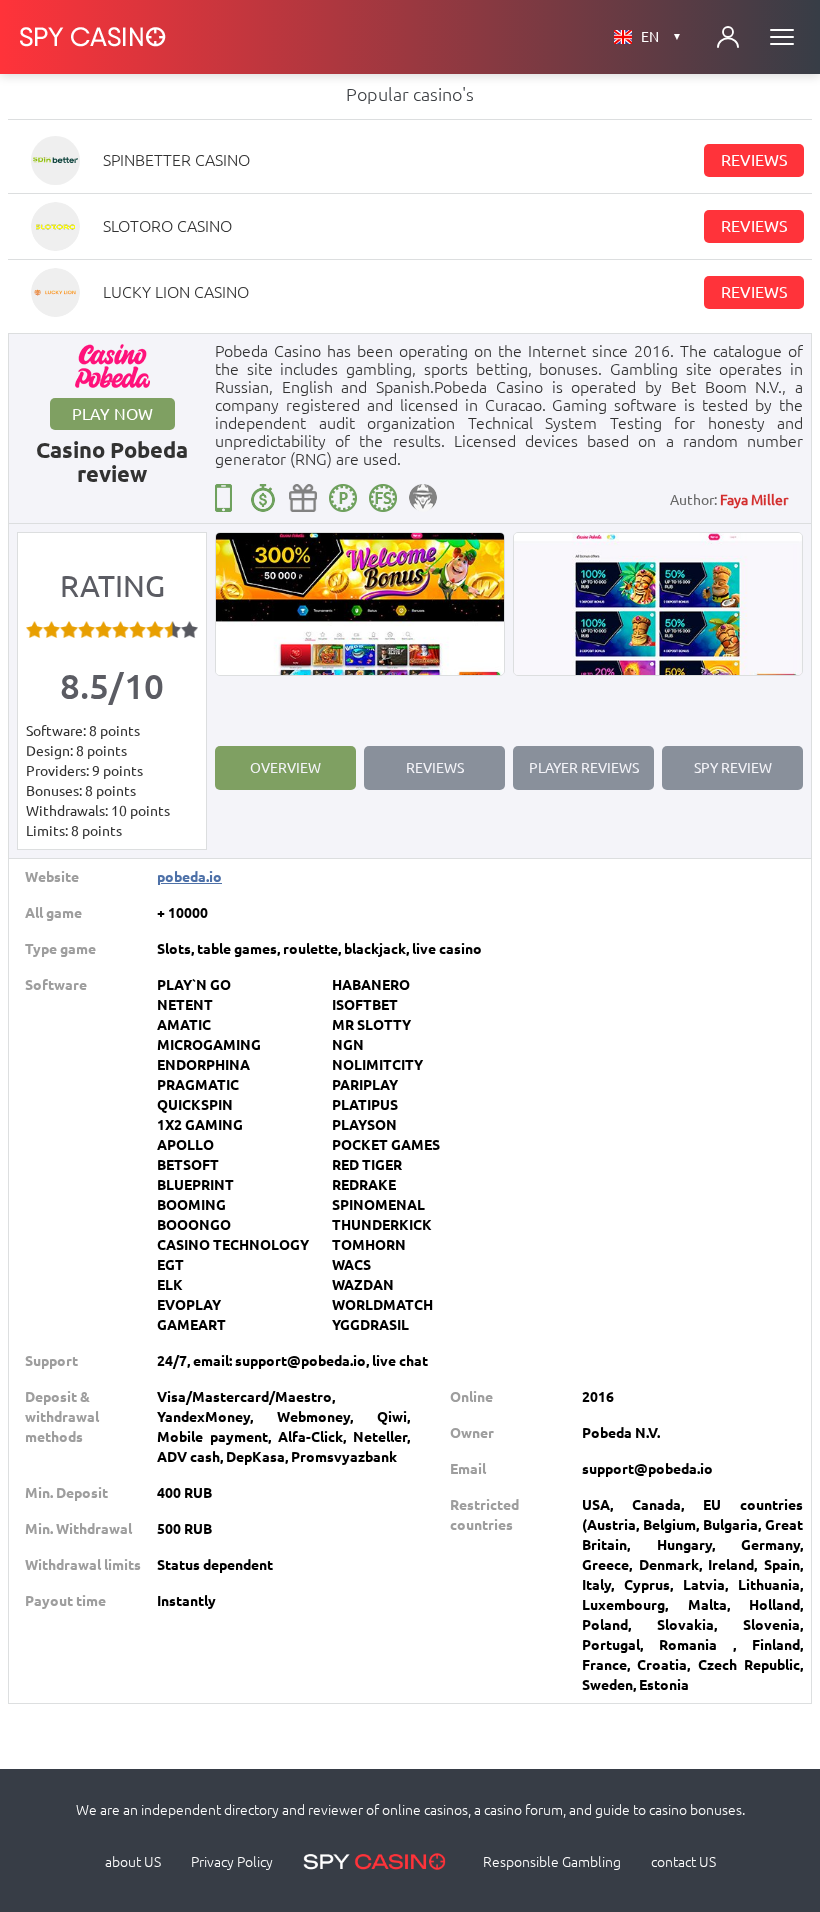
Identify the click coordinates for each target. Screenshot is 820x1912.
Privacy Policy (232, 1862)
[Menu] (782, 37)
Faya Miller (754, 500)
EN (661, 37)
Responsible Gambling (552, 1862)
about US (133, 1862)
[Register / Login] (728, 37)
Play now (112, 414)
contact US (683, 1862)
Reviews (754, 160)
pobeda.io (189, 877)
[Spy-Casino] (93, 37)
